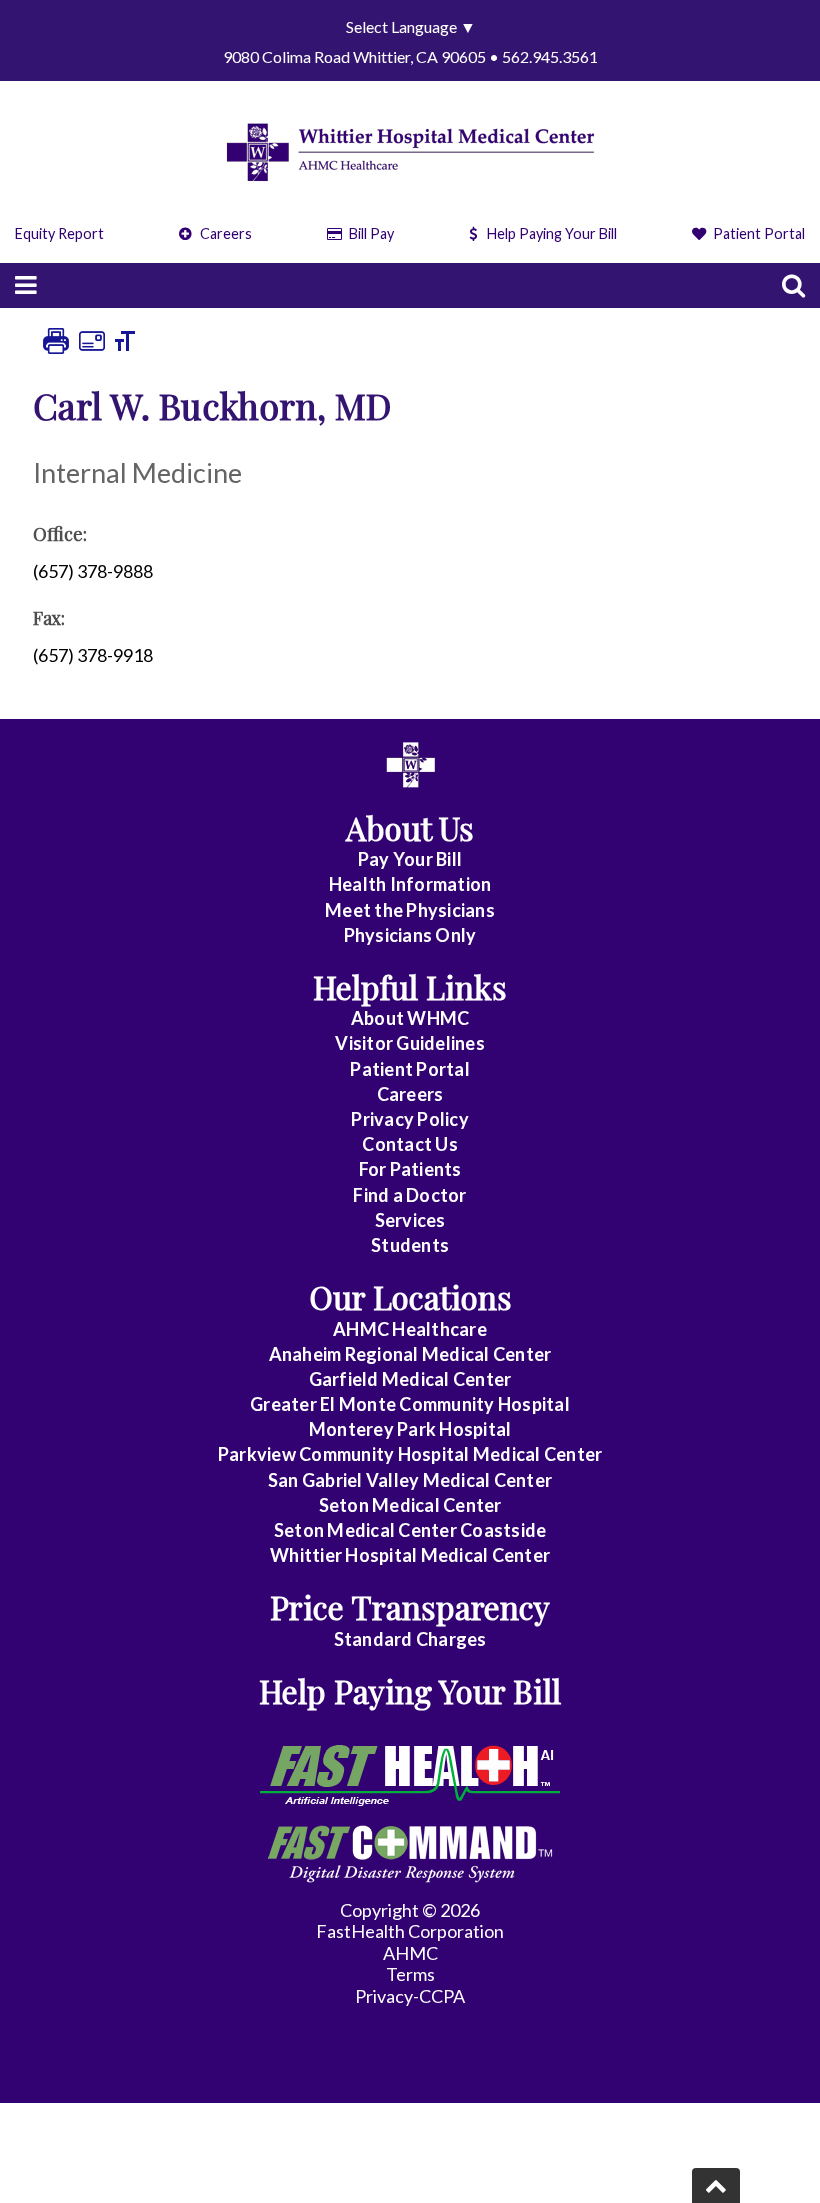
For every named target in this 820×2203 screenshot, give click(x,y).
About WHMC (410, 1018)
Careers (224, 233)
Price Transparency (410, 1606)
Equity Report (59, 233)
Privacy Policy (410, 1119)
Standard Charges (410, 1639)
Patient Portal (757, 233)
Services (410, 1220)
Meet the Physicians (410, 910)
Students (410, 1245)
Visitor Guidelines (410, 1043)
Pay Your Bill (410, 859)
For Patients (410, 1169)
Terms (410, 1974)
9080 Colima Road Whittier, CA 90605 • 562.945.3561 (410, 56)
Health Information (410, 884)
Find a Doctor (409, 1195)
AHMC (410, 1953)
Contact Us (410, 1144)
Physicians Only (410, 935)
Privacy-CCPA (410, 1996)
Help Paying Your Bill (552, 233)
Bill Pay (370, 233)
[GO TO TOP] (716, 2185)
